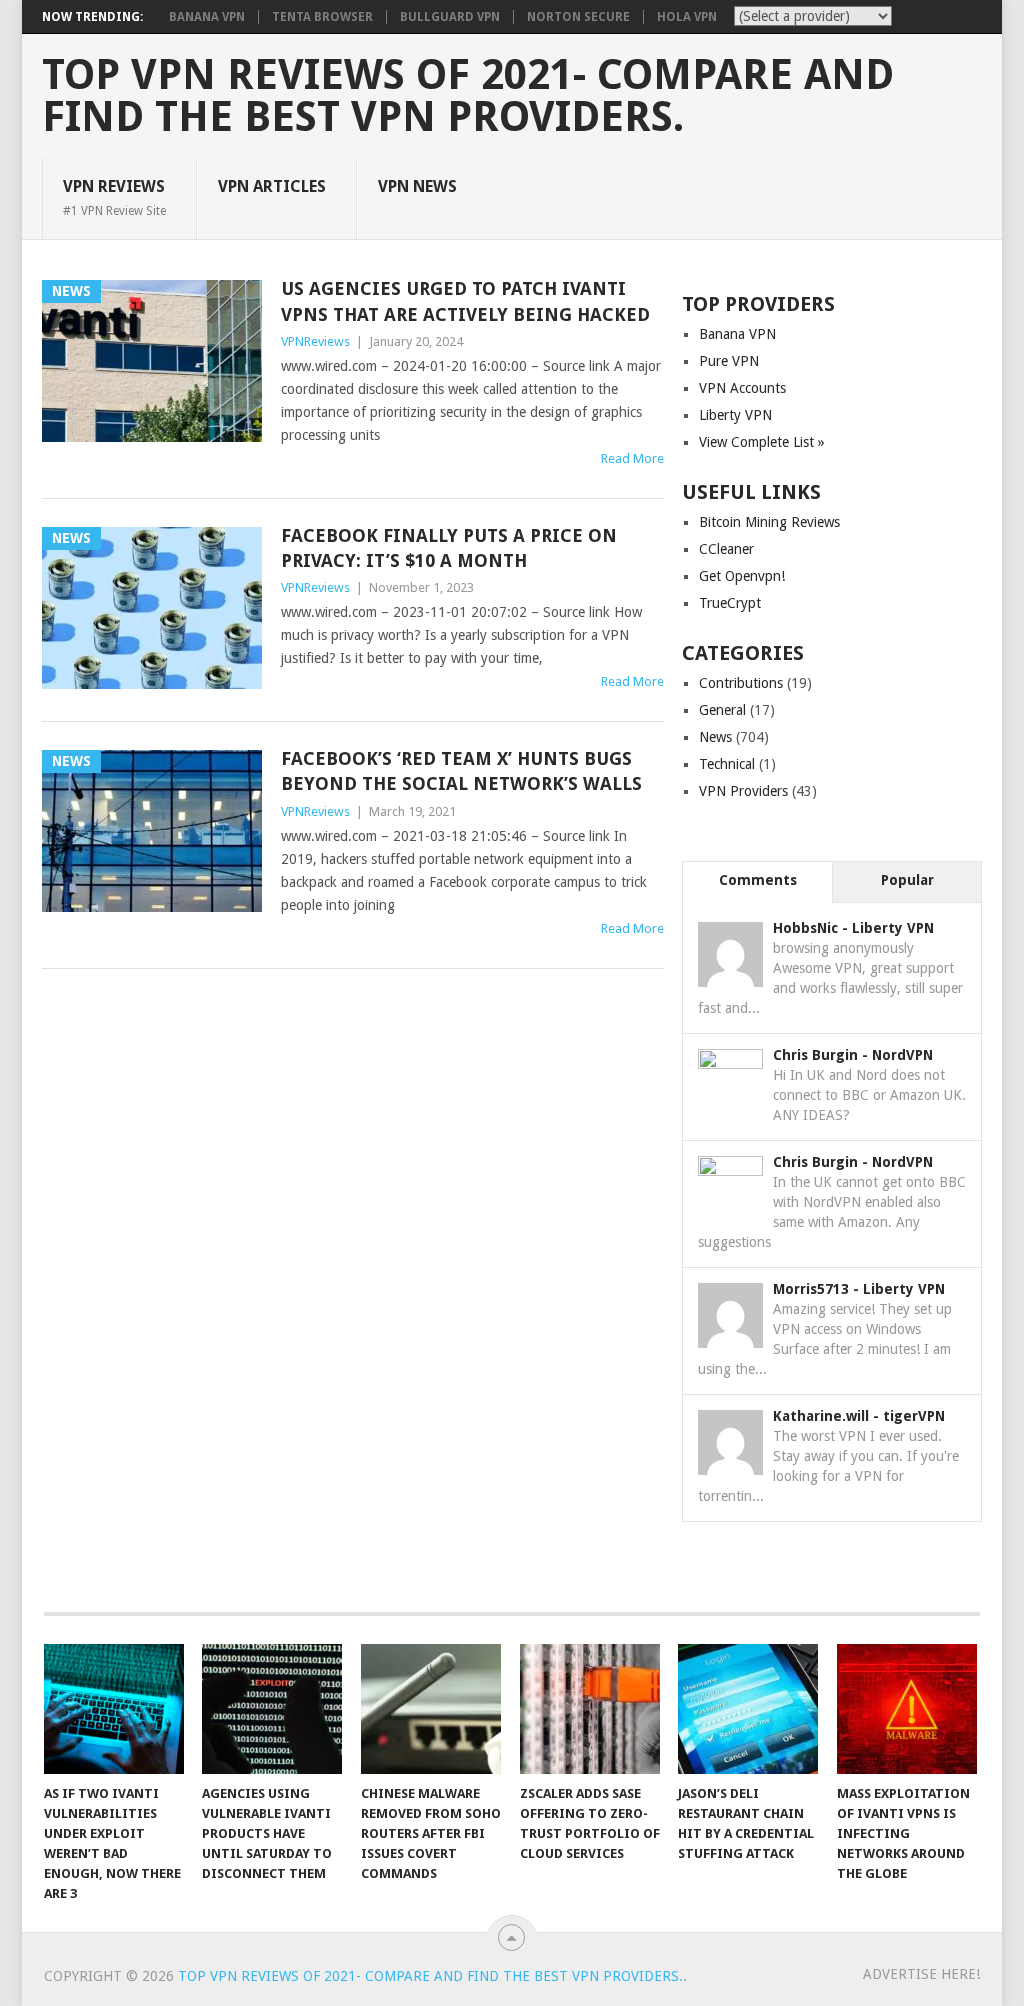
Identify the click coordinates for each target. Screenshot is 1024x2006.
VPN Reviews (114, 197)
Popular (907, 880)
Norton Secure (578, 17)
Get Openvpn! (742, 576)
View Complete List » (762, 442)
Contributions (741, 683)
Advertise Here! (921, 1974)
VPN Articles (272, 186)
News (715, 737)
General (722, 710)
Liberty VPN (735, 415)
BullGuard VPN (450, 17)
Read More (632, 458)
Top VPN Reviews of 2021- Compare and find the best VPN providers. (468, 96)
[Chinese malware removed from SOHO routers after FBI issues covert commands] (431, 1709)
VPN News (417, 186)
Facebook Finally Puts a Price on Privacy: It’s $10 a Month (449, 548)
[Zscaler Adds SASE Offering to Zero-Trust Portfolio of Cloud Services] (590, 1709)
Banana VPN (207, 17)
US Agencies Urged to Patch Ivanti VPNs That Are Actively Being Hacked (465, 301)
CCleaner (726, 549)
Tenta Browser (322, 17)
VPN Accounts (742, 388)
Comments (758, 880)
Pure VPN (729, 361)
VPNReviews (315, 341)
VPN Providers (743, 791)
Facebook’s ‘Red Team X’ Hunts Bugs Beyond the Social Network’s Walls (461, 771)
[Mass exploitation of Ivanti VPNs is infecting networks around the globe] (907, 1709)
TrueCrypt (730, 603)
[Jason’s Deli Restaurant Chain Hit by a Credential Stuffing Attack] (748, 1709)
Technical (727, 764)
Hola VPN (687, 17)
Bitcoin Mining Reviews (769, 522)
